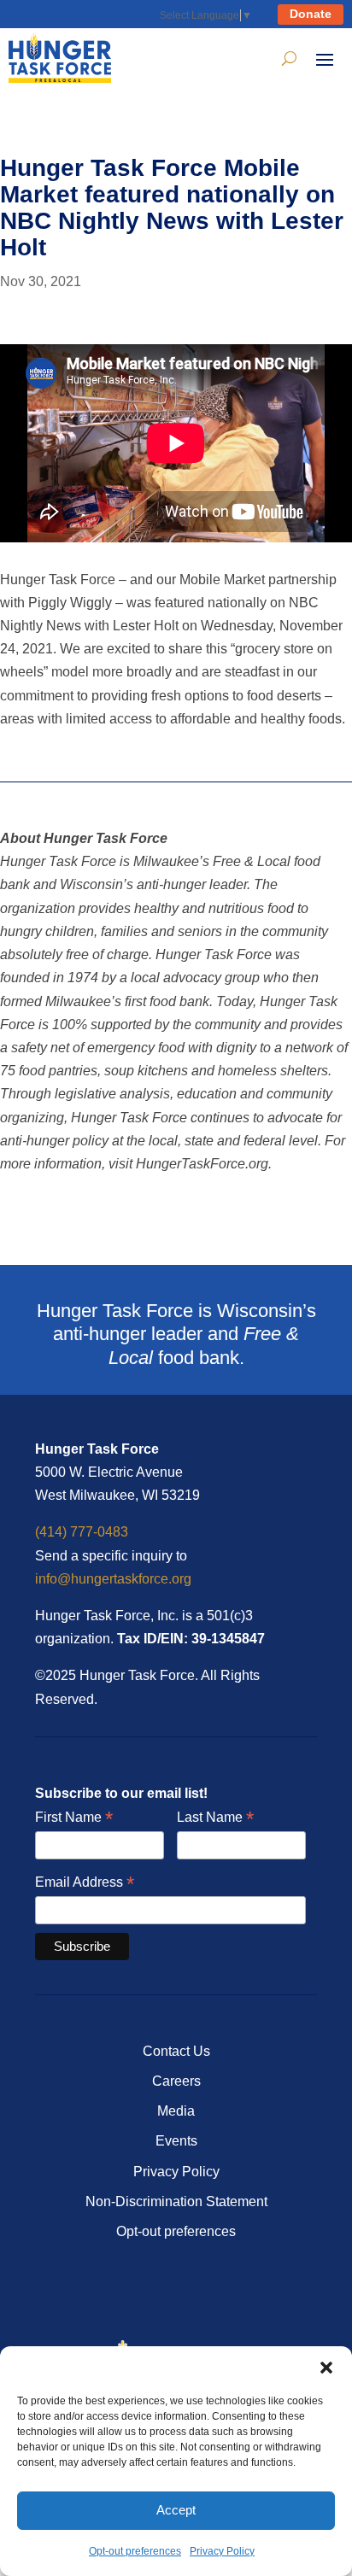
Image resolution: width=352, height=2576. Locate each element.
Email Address (85, 1883)
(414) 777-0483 (82, 1532)
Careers (176, 2081)
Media (176, 2111)
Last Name (215, 1818)
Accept (176, 2510)
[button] (326, 2368)
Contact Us (176, 2051)
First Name (74, 1818)
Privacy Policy (222, 2551)
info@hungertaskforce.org (113, 1579)
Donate (311, 14)
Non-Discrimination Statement (176, 2201)
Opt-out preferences (135, 2551)
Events (176, 2141)
